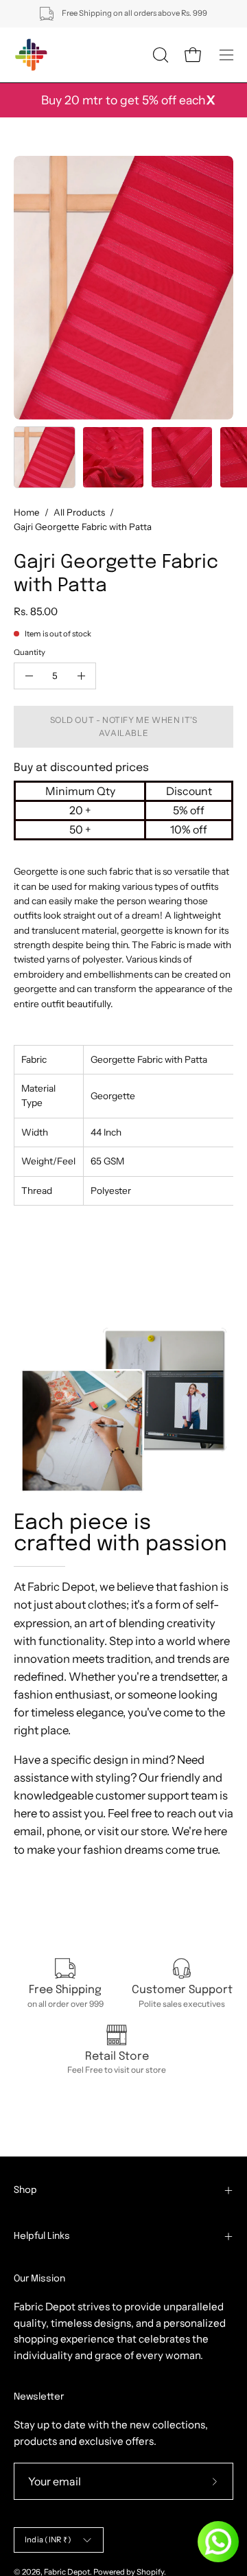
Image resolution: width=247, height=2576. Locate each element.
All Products (79, 512)
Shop (25, 2190)
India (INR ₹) (48, 2540)
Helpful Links (42, 2236)
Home (27, 512)
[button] (159, 55)
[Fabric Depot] (31, 55)
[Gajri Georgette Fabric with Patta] (45, 457)
